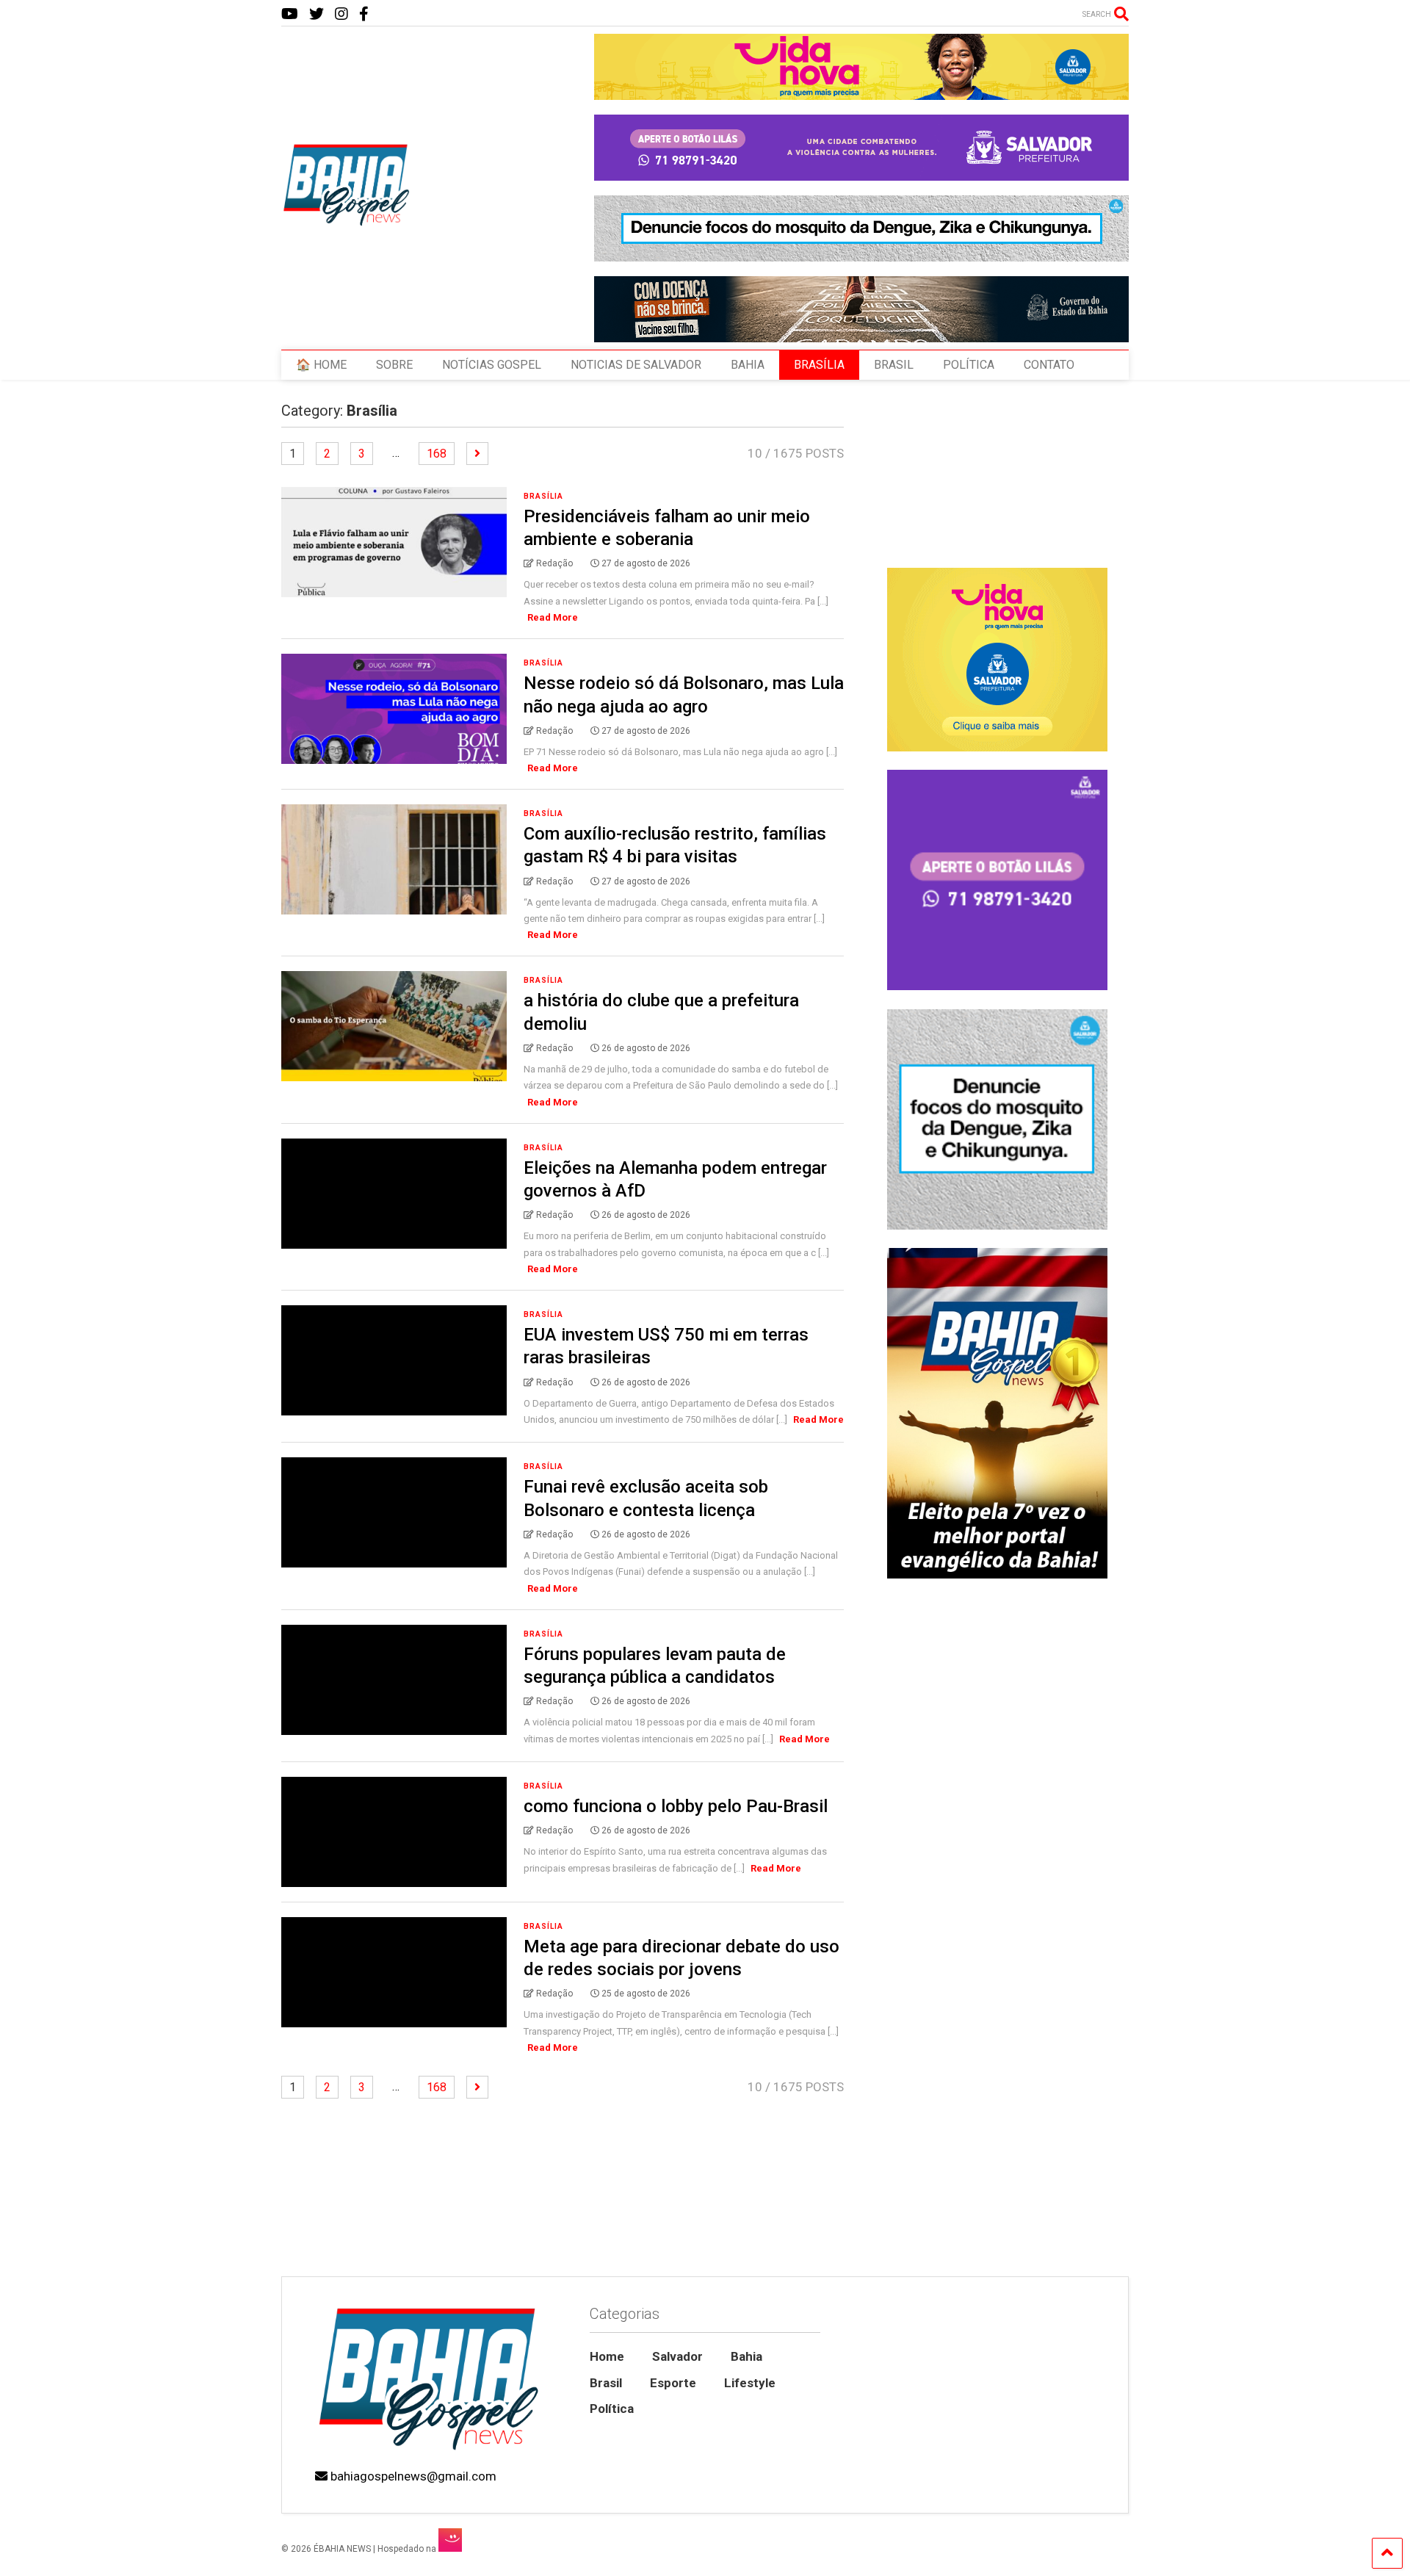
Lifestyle (750, 2383)
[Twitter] (317, 14)
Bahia (746, 2356)
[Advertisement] (997, 2151)
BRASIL (894, 365)
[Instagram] (341, 14)
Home (607, 2356)
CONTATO (1049, 365)
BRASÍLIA (819, 365)
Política (612, 2409)
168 (437, 454)
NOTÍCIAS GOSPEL (492, 365)
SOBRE (394, 365)
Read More (553, 617)
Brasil (606, 2383)
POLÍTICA (969, 365)
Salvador (677, 2356)
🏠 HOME (321, 365)
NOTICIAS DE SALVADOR (636, 365)
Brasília (543, 496)
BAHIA (748, 365)
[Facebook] (364, 14)
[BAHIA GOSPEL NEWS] (347, 222)
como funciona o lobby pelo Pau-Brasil (676, 1806)
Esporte (673, 2383)
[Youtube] (290, 14)
